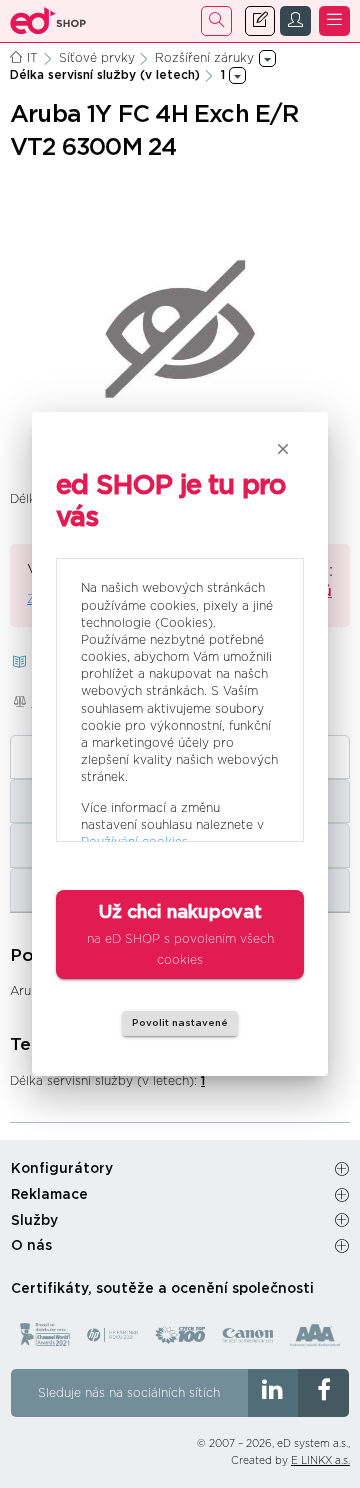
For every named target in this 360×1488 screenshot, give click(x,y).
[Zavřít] (283, 449)
